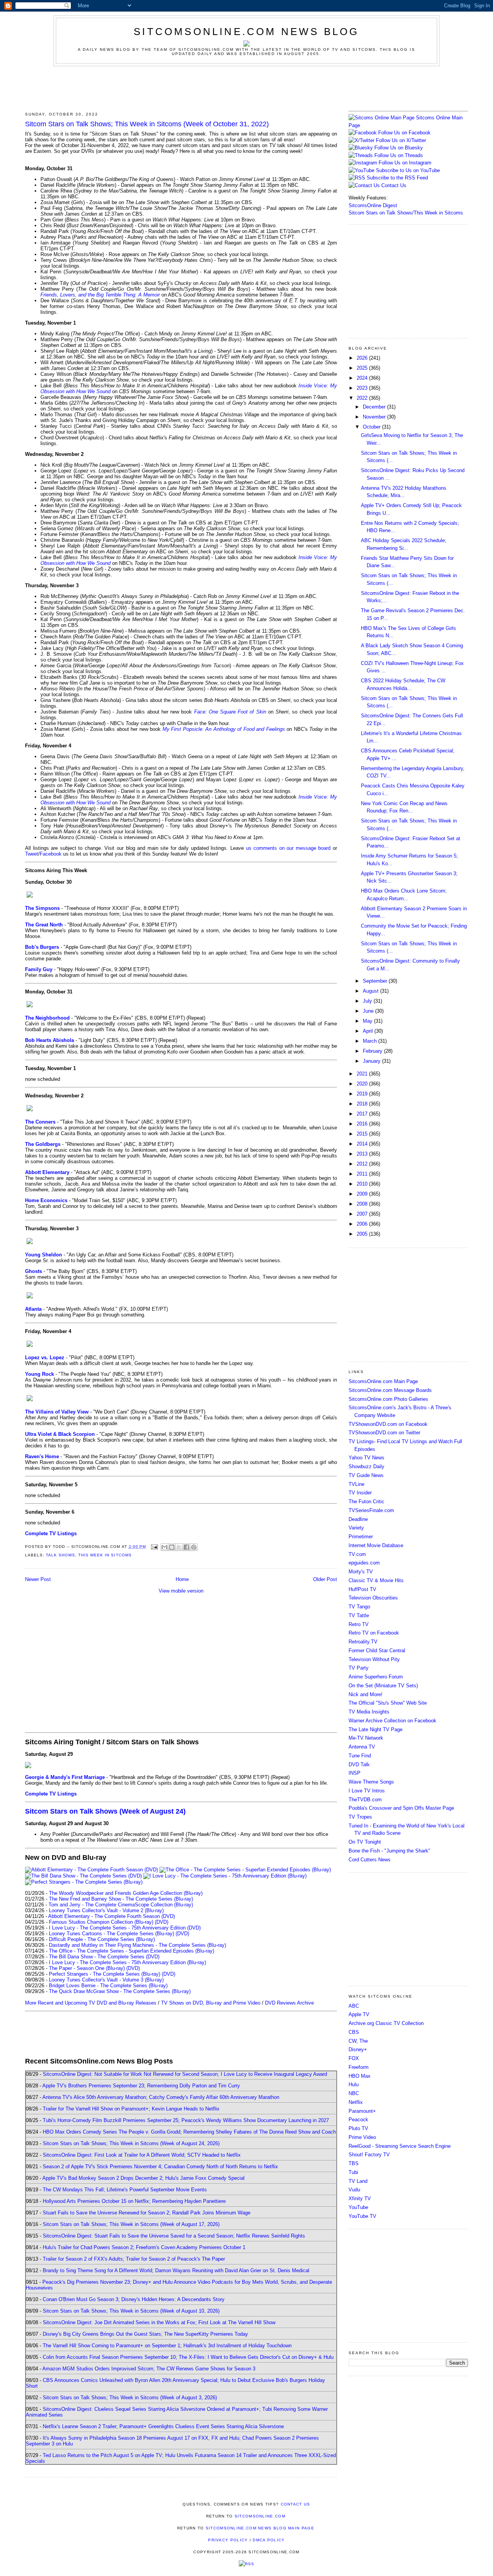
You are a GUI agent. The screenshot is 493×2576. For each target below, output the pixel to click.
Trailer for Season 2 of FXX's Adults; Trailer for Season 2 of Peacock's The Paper (134, 2259)
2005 (363, 1234)
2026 (363, 358)
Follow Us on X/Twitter (401, 140)
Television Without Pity (374, 1659)
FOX (354, 2058)
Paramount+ (362, 2111)
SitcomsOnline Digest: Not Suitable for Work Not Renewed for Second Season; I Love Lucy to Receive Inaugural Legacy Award (185, 2074)
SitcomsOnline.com (260, 2516)
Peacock (358, 2120)
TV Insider (360, 1493)
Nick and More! (366, 1694)
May (368, 1021)
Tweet (32, 854)
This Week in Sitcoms (105, 1555)
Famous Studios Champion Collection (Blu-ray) (101, 1922)
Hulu (354, 2084)
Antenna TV (362, 1747)
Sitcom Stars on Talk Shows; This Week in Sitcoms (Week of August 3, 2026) (130, 2398)
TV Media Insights (369, 1712)
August (371, 991)
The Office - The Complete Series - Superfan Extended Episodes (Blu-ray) (132, 1951)
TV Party (359, 1668)
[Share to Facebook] (186, 1547)
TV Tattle (359, 1615)
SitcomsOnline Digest (373, 205)
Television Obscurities (373, 1598)
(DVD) (162, 1922)
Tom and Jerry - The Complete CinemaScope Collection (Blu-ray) (121, 1905)
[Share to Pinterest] (194, 1547)
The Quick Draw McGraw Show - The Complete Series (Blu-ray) (120, 1991)
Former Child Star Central (377, 1651)
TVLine (356, 1484)
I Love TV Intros (367, 1791)
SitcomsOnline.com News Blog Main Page (260, 2528)
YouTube (358, 2207)
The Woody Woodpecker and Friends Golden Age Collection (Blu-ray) (126, 1893)
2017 (363, 1114)
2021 (363, 1074)
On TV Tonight (365, 1842)
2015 (363, 1134)
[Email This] (164, 1547)
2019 (363, 1094)
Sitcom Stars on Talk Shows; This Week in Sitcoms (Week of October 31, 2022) (147, 124)
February (373, 1051)
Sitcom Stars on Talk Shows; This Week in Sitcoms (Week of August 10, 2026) (131, 2311)
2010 (363, 1184)
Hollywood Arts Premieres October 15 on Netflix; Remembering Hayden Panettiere (134, 2201)
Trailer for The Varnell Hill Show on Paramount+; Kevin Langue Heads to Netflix (131, 2109)
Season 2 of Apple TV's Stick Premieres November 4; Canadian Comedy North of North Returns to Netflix (160, 2166)
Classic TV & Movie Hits (376, 1580)
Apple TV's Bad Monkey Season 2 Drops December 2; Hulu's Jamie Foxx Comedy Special (143, 2178)
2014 (363, 1144)
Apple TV (359, 2014)
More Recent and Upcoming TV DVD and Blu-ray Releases (91, 2003)
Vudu (354, 2190)
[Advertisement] (246, 87)
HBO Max (360, 2076)
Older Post (325, 1579)
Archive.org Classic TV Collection (386, 2023)
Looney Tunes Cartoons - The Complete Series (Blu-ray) (112, 1934)
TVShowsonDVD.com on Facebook (388, 1424)
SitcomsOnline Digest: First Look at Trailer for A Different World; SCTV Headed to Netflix (142, 2155)
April (369, 1031)
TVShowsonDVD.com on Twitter (384, 1433)
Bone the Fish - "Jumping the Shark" (389, 1851)
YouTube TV (362, 2216)
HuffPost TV (362, 1589)
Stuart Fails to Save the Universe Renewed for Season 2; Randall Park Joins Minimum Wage (147, 2213)
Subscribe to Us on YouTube (408, 170)
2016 (363, 1124)
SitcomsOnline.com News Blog (246, 32)
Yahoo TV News (366, 1458)
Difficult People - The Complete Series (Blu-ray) (102, 1939)
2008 (363, 1204)
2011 (363, 1174)
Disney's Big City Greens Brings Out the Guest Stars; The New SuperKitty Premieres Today (145, 2334)
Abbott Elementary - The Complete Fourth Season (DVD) (112, 1916)
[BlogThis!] (172, 1547)
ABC (354, 2006)
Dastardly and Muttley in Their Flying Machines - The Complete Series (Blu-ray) (138, 1945)
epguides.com (364, 1563)
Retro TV (359, 1624)
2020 (363, 1084)
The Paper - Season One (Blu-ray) (87, 1968)
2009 (363, 1194)
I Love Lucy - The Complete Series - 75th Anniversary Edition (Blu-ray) (127, 1962)
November (375, 417)
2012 (363, 1164)
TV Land (358, 2181)
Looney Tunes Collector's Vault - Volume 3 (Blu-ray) (106, 1980)
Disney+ (358, 2049)
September (376, 981)
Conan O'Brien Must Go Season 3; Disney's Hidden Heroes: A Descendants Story (134, 2299)
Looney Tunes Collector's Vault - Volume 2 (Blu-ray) (106, 1910)
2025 (363, 368)
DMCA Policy (269, 2540)
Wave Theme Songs (371, 1782)
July (368, 1001)
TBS (354, 2163)
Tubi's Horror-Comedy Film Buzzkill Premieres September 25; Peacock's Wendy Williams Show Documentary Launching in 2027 (186, 2120)
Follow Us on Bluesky (399, 148)
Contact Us (393, 185)
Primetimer (361, 1537)
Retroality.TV (363, 1642)
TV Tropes (360, 1817)
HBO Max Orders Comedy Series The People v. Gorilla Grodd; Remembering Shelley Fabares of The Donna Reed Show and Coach (189, 2132)
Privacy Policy (228, 2540)
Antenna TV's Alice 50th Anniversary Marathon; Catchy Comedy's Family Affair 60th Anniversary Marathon (161, 2097)
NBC (354, 2093)
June (369, 1011)
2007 (363, 1214)
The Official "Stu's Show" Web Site (388, 1703)
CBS (354, 2032)
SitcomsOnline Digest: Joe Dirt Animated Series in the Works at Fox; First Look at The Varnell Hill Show (159, 2322)
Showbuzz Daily (366, 1466)
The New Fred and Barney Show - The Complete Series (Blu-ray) (121, 1899)
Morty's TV (361, 1572)
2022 (363, 398)
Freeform (359, 2067)
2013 (363, 1154)
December (375, 407)
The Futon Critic (366, 1502)
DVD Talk (359, 1765)
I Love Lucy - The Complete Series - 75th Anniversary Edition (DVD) (125, 1928)
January (372, 1061)
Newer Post (38, 1579)
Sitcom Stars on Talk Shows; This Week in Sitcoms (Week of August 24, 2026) (131, 2143)
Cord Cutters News (370, 1860)
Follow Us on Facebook (404, 133)
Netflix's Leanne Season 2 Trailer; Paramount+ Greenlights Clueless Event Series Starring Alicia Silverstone (163, 2426)
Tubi (353, 2172)
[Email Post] (154, 1547)
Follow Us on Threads (399, 155)
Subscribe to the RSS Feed (397, 178)
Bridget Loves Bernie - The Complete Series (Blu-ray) (108, 1986)
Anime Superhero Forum (376, 1677)
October (372, 427)
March (371, 1041)
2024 (363, 378)
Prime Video (362, 2137)
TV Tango (359, 1607)
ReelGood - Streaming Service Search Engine (400, 2146)
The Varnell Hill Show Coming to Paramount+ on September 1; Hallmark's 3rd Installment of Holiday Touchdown (167, 2346)
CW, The (358, 2041)
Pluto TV (358, 2128)
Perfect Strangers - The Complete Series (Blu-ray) (105, 1974)
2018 (363, 1104)
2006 (363, 1224)
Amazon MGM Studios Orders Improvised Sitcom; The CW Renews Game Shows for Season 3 (149, 2369)
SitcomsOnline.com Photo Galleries (388, 1399)
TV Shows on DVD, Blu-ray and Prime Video (211, 2003)
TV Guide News (366, 1475)
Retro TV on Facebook (374, 1633)
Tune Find (360, 1756)
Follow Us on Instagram (405, 163)
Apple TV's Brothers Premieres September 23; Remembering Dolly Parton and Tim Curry (141, 2086)
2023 (363, 388)
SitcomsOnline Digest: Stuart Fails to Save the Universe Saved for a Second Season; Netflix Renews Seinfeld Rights (174, 2236)
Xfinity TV (360, 2198)
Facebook (51, 854)
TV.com (357, 1554)
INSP (355, 1773)
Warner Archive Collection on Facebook (392, 1721)
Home (182, 1579)
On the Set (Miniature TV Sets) (383, 1686)
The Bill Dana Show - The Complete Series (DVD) (104, 1957)
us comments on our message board (288, 848)
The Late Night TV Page (376, 1729)
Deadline (358, 1519)
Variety (356, 1528)
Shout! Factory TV (369, 2155)
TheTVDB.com (365, 1800)
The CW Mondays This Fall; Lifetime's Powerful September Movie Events (125, 2190)
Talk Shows (60, 1555)
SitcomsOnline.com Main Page (383, 1381)
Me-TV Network (366, 1738)
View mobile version (181, 1591)
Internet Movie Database (376, 1545)
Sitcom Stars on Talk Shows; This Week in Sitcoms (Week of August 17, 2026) (131, 2224)
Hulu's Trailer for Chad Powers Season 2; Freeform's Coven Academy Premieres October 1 (144, 2247)
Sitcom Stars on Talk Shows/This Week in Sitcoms (406, 213)
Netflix (356, 2102)
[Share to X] (179, 1547)
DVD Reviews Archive (289, 2003)
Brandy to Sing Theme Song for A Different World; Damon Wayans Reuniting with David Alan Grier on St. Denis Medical (176, 2270)
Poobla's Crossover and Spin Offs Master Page (401, 1808)
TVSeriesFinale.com (371, 1510)
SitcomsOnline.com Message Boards (390, 1390)
